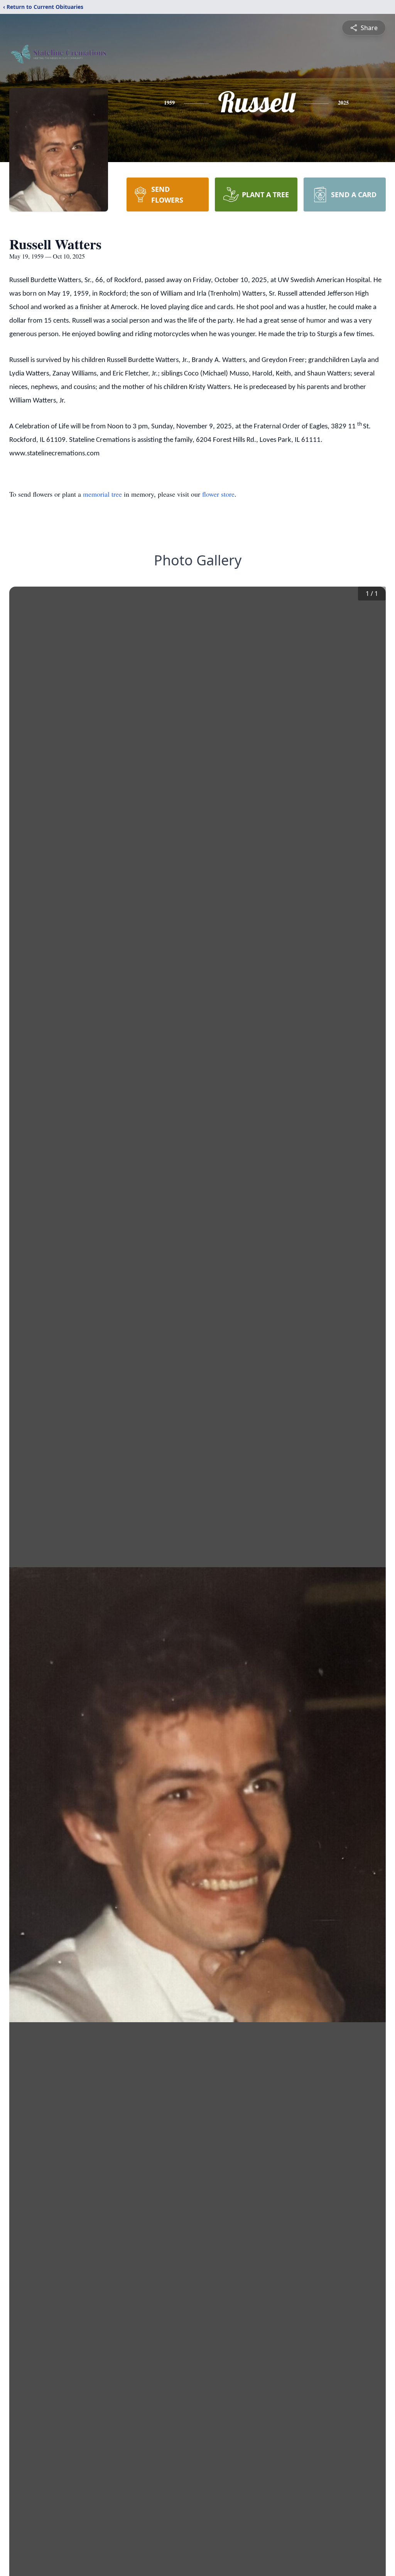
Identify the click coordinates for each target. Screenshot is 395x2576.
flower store (218, 494)
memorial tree (102, 494)
